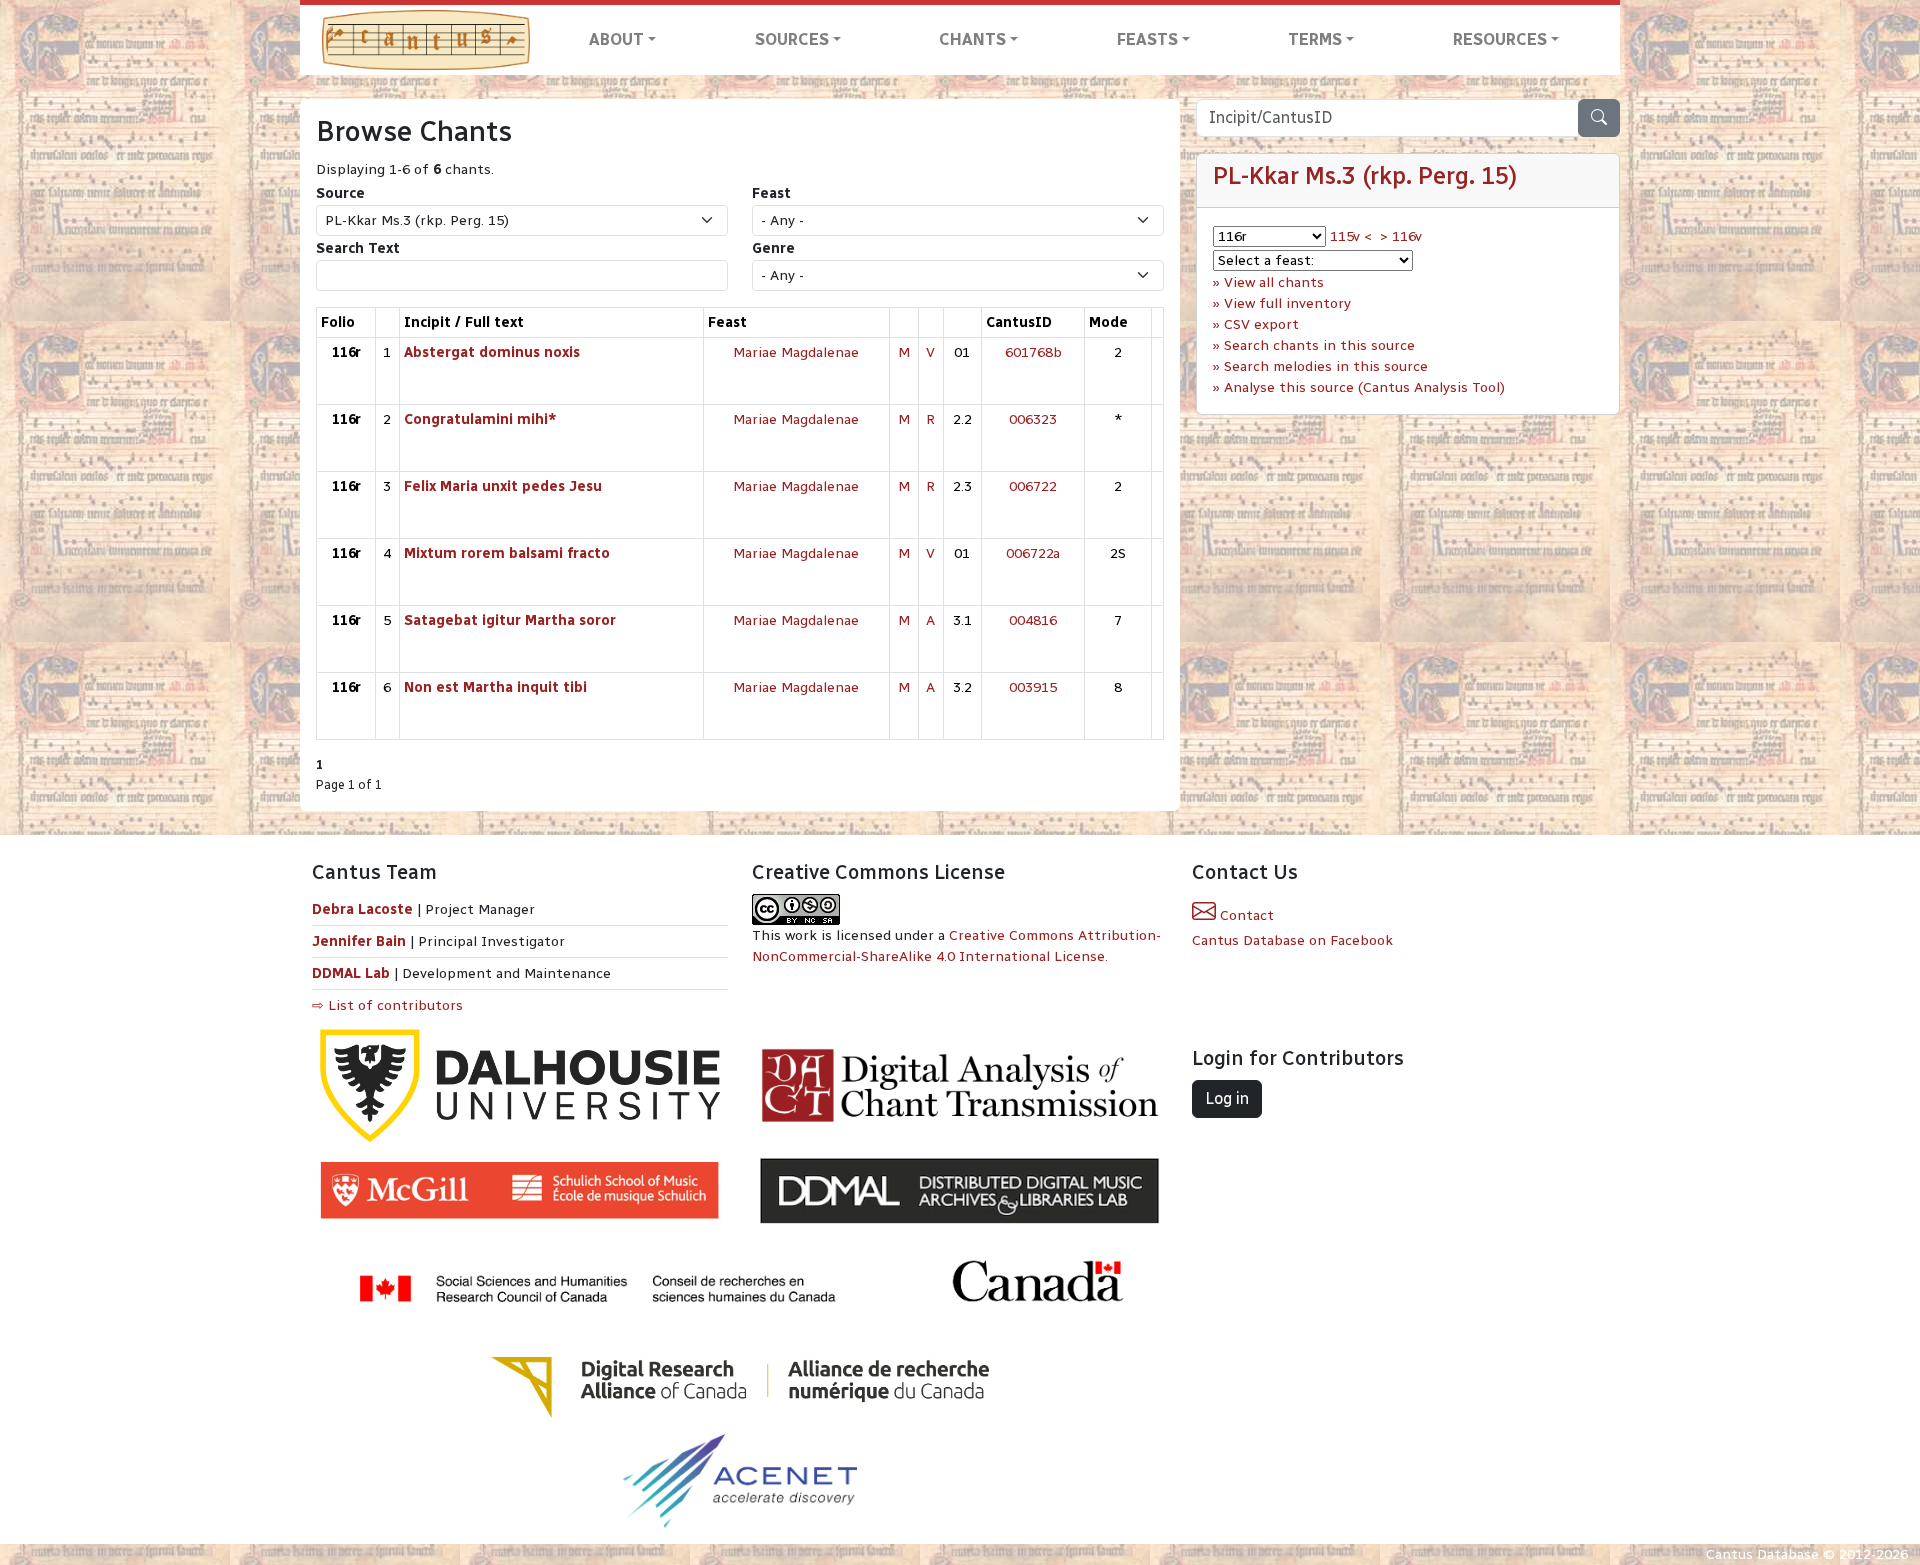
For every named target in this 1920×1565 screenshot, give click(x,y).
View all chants (1274, 282)
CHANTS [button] (972, 39)
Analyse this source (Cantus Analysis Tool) (1364, 387)
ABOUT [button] (616, 39)
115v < (1351, 236)
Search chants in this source (1319, 345)
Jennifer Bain (361, 941)
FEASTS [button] (1147, 39)
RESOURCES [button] (1500, 39)
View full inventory (1287, 303)
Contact (1245, 915)
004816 (1033, 620)
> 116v (1401, 236)
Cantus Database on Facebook (1292, 940)
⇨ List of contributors (387, 1005)
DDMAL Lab (351, 973)
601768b (1033, 352)
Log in (1227, 1098)
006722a (1033, 553)
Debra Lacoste (362, 909)
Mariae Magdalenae (796, 352)
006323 (1033, 419)
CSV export (1261, 324)
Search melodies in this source (1326, 366)
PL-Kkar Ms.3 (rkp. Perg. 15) (1365, 175)
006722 (1033, 486)
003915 (1033, 687)
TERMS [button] (1315, 39)
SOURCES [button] (792, 39)
